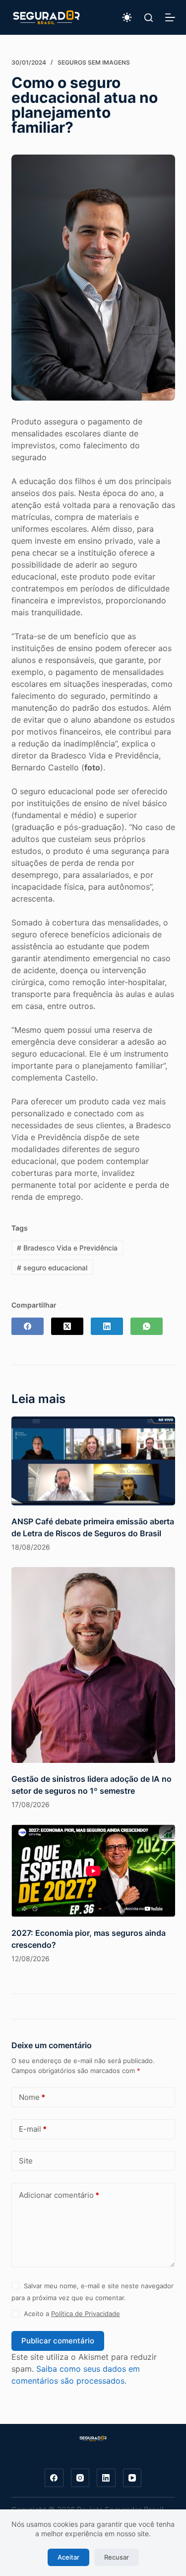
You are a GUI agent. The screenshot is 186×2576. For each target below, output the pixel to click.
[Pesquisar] (149, 18)
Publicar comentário (58, 2341)
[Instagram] (80, 2478)
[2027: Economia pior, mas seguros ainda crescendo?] (93, 1871)
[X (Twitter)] (67, 1326)
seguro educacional (52, 1268)
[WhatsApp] (147, 1326)
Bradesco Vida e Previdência (67, 1248)
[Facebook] (28, 1326)
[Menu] (170, 17)
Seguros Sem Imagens (94, 62)
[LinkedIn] (107, 1326)
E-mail (33, 2129)
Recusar (117, 2557)
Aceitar (68, 2557)
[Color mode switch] (127, 17)
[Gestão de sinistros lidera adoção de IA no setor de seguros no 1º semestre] (93, 1665)
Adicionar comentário (59, 2195)
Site (26, 2161)
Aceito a (72, 2314)
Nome (32, 2097)
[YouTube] (132, 2478)
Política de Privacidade (86, 2314)
